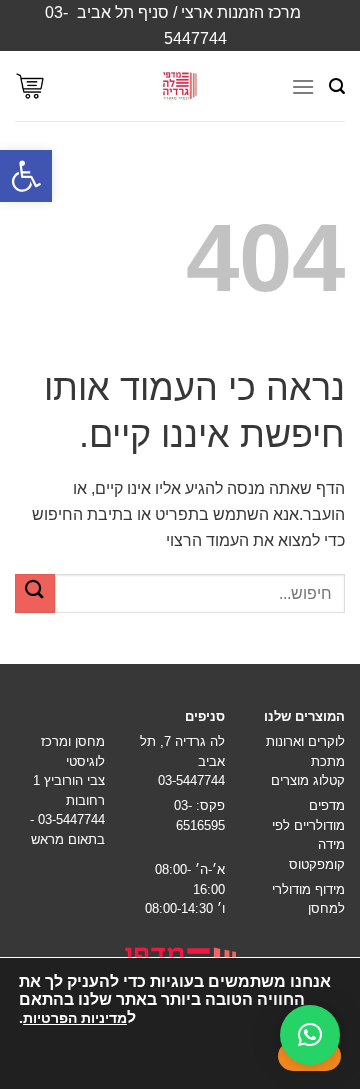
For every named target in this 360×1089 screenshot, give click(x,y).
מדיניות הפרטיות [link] (75, 1018)
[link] (26, 176)
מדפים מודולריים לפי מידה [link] (308, 825)
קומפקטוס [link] (317, 864)
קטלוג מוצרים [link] (308, 780)
